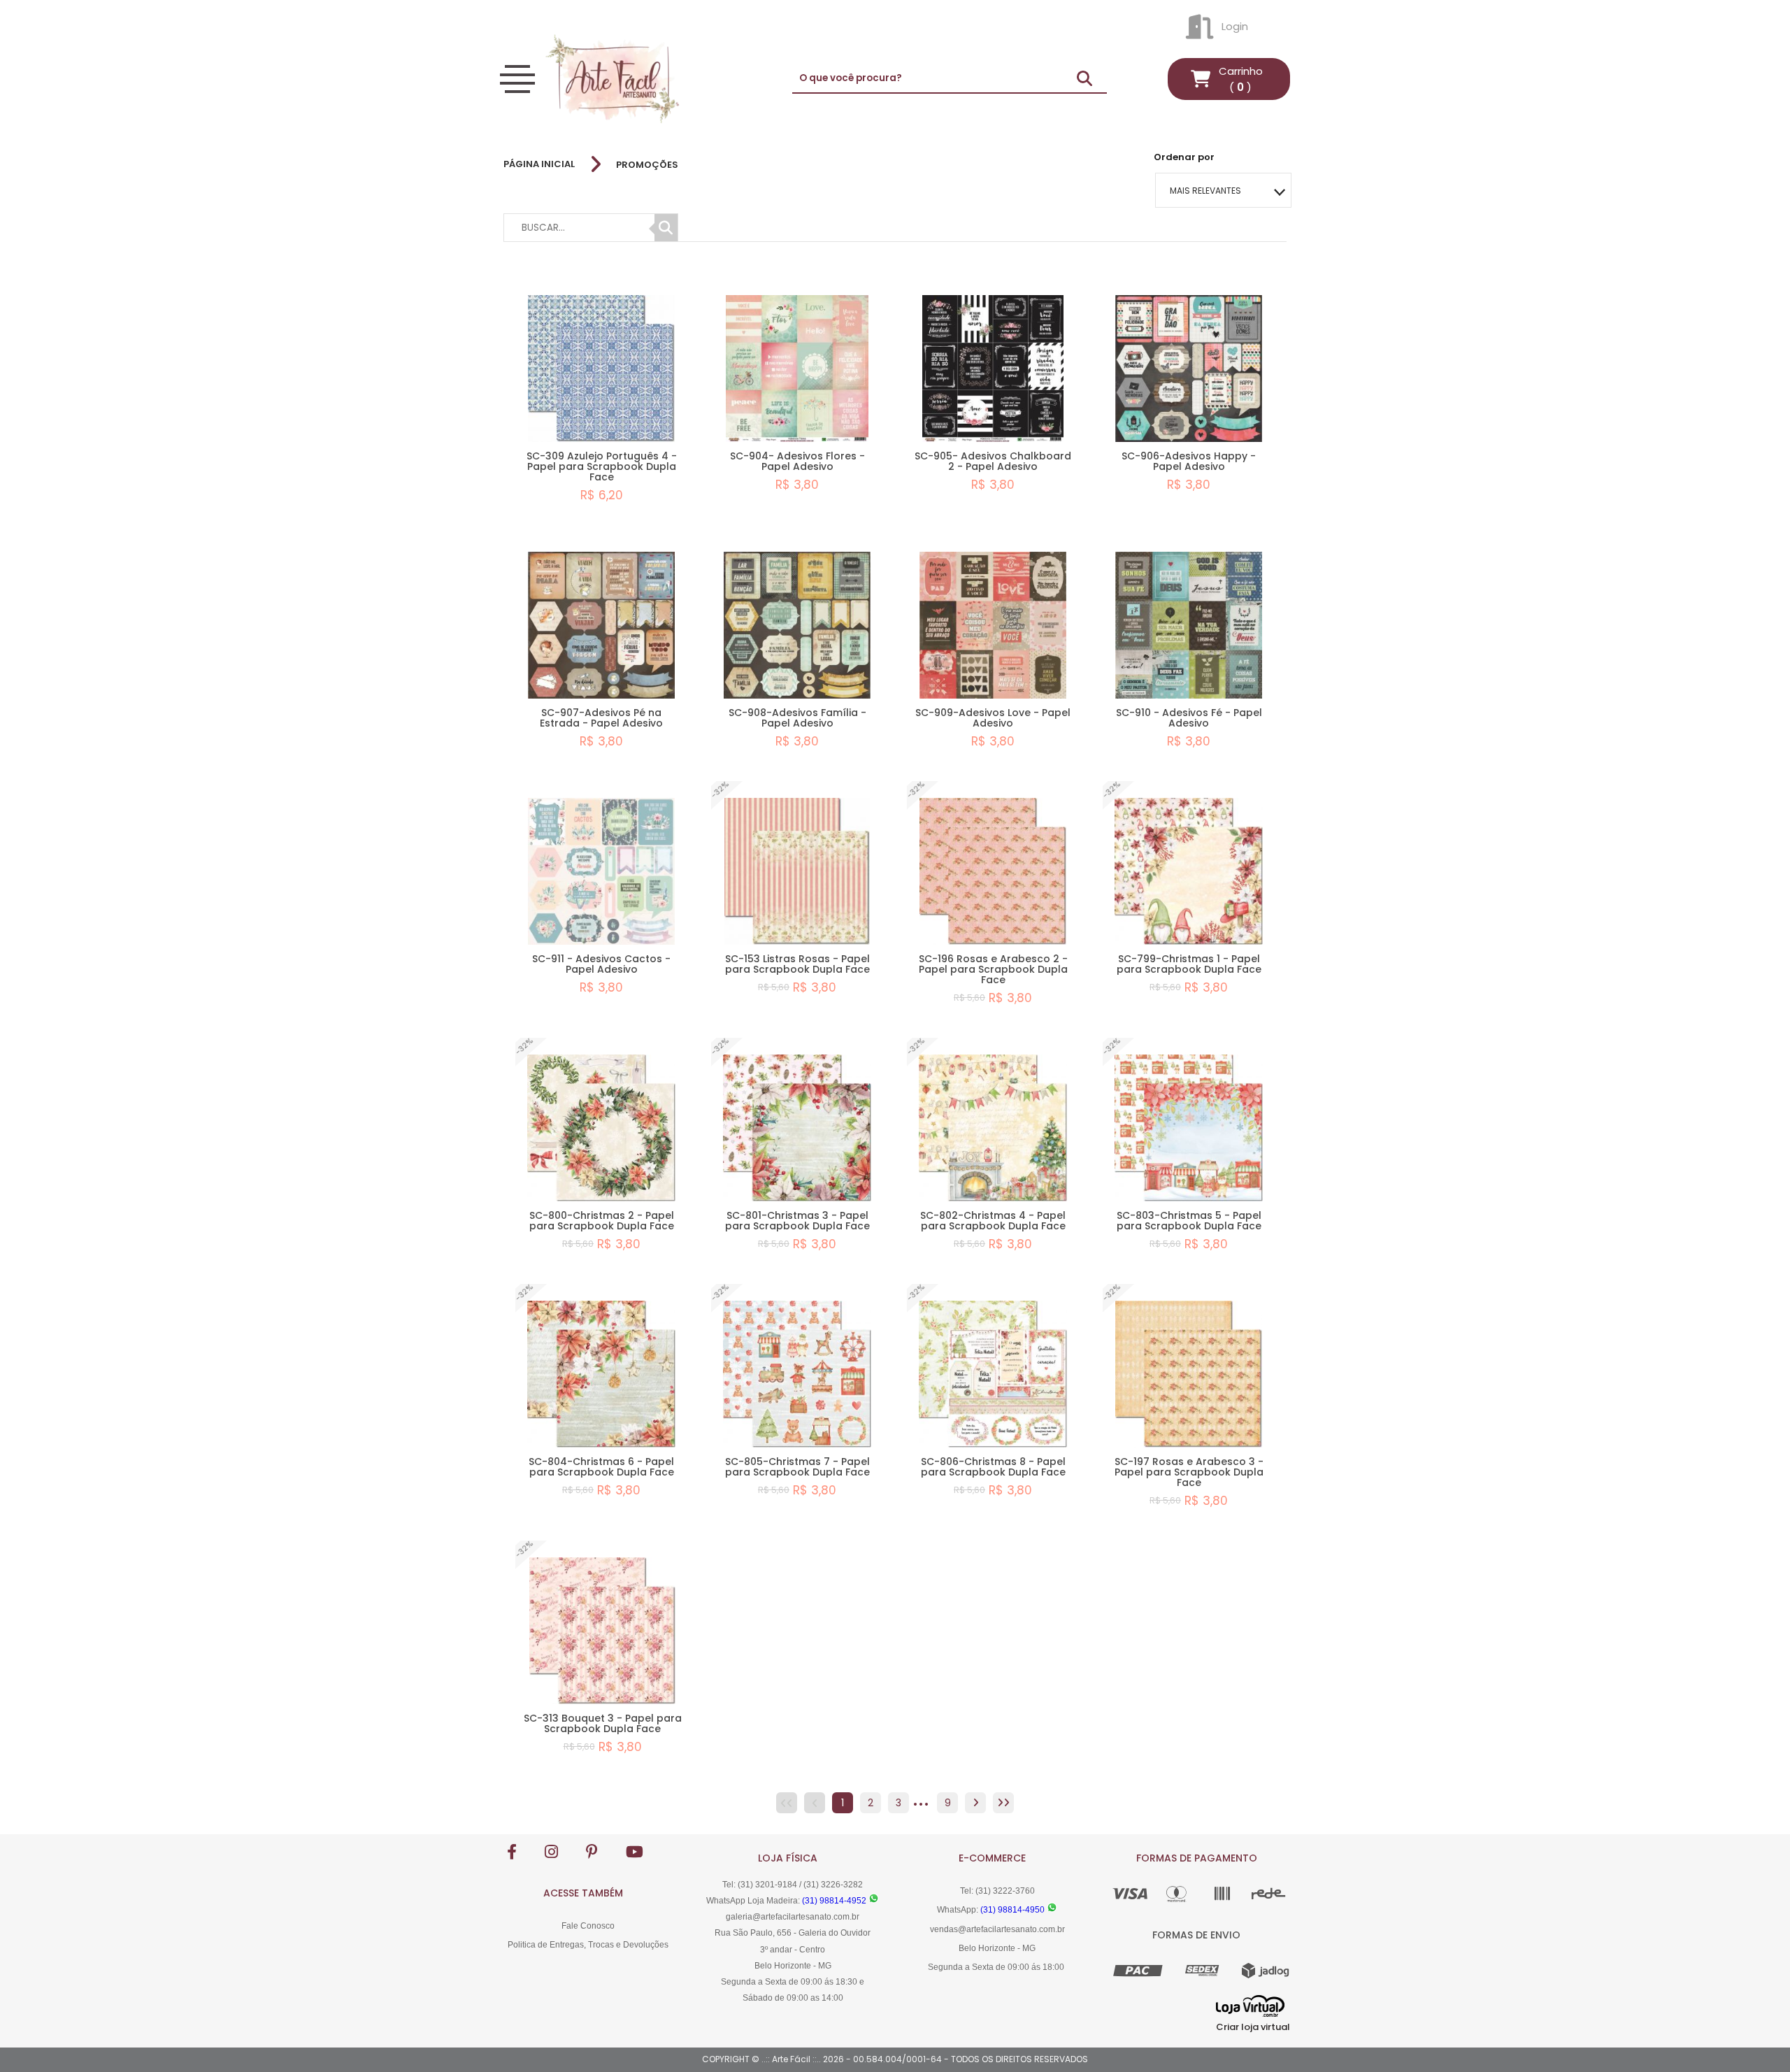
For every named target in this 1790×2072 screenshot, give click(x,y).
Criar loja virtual (1253, 2027)
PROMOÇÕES (647, 165)
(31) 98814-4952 (834, 1901)
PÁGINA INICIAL (539, 164)
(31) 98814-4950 (1012, 1910)
